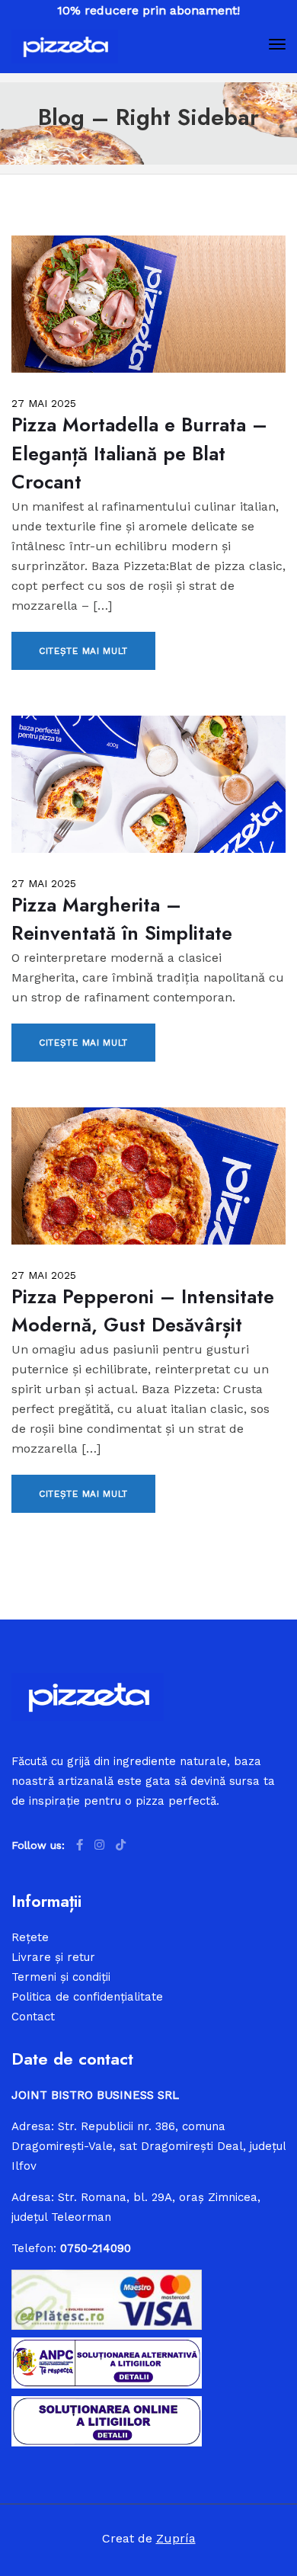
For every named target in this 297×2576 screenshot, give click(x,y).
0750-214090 (96, 2248)
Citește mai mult (83, 651)
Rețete (30, 1937)
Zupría (176, 2538)
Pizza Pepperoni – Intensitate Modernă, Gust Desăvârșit (143, 1311)
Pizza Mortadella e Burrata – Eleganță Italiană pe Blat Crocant (139, 453)
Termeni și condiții (61, 1977)
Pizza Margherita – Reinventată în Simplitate (122, 919)
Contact (33, 2017)
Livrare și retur (53, 1957)
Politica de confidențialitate (87, 1997)
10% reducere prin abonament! (148, 10)
